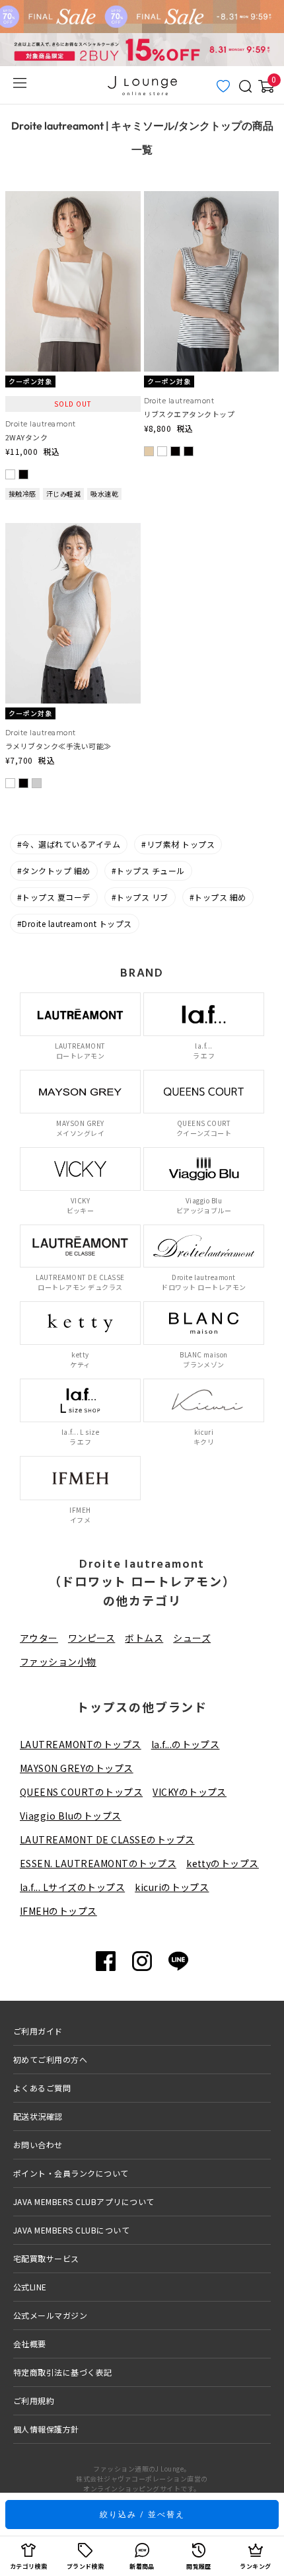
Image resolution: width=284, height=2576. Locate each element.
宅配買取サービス (46, 2258)
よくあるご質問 (42, 2088)
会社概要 (30, 2344)
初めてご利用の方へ (50, 2059)
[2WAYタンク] (73, 199)
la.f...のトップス (186, 1744)
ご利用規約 (34, 2400)
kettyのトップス (223, 1863)
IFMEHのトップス (58, 1911)
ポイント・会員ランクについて (71, 2173)
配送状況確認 (38, 2116)
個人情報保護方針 (46, 2429)
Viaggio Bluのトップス (71, 1816)
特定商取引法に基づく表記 (63, 2372)
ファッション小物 (58, 1662)
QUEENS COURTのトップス (81, 1792)
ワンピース (91, 1638)
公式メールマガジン (50, 2315)
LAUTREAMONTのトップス (81, 1744)
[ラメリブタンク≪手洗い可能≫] (73, 531)
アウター (39, 1638)
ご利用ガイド (38, 2031)
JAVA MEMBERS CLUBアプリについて (84, 2201)
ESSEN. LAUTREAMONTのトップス (98, 1863)
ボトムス (144, 1638)
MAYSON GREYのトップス (77, 1768)
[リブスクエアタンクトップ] (212, 199)
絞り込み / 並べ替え (142, 2514)
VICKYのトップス (190, 1792)
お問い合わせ (38, 2145)
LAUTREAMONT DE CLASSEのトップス (107, 1839)
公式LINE (30, 2287)
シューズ (192, 1638)
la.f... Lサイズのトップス (72, 1887)
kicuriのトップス (172, 1887)
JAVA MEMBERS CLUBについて (71, 2230)
